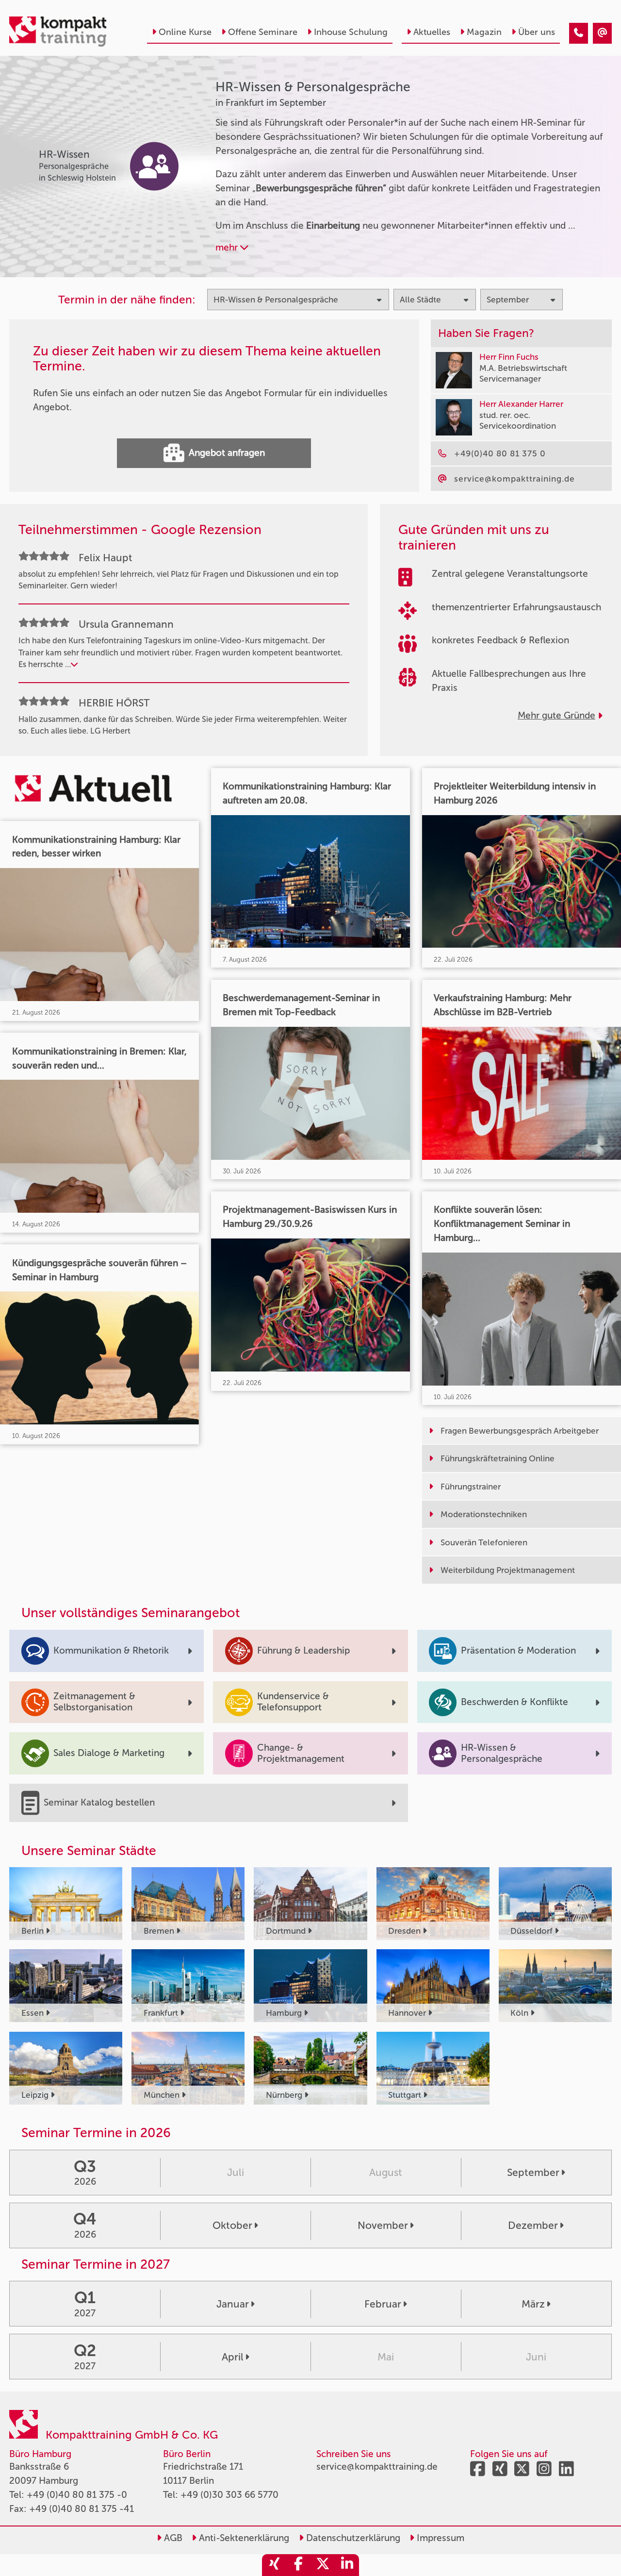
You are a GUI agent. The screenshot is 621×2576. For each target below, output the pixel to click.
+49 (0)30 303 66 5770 (229, 2495)
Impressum (439, 2538)
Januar (233, 2304)
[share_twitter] (323, 2565)
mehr (228, 247)
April (233, 2357)
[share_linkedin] (347, 2565)
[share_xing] (274, 2565)
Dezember (533, 2225)
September (533, 2172)
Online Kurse (185, 32)
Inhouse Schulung (351, 32)
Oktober (232, 2225)
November (383, 2225)
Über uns (537, 32)
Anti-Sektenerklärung (243, 2538)
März (533, 2304)
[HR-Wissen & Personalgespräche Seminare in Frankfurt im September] (579, 33)
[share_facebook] (298, 2565)
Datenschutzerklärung (352, 2538)
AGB (172, 2538)
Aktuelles (432, 32)
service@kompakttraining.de (377, 2467)
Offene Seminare (263, 32)
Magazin (484, 32)
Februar (383, 2304)
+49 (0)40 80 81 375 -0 (77, 2495)
